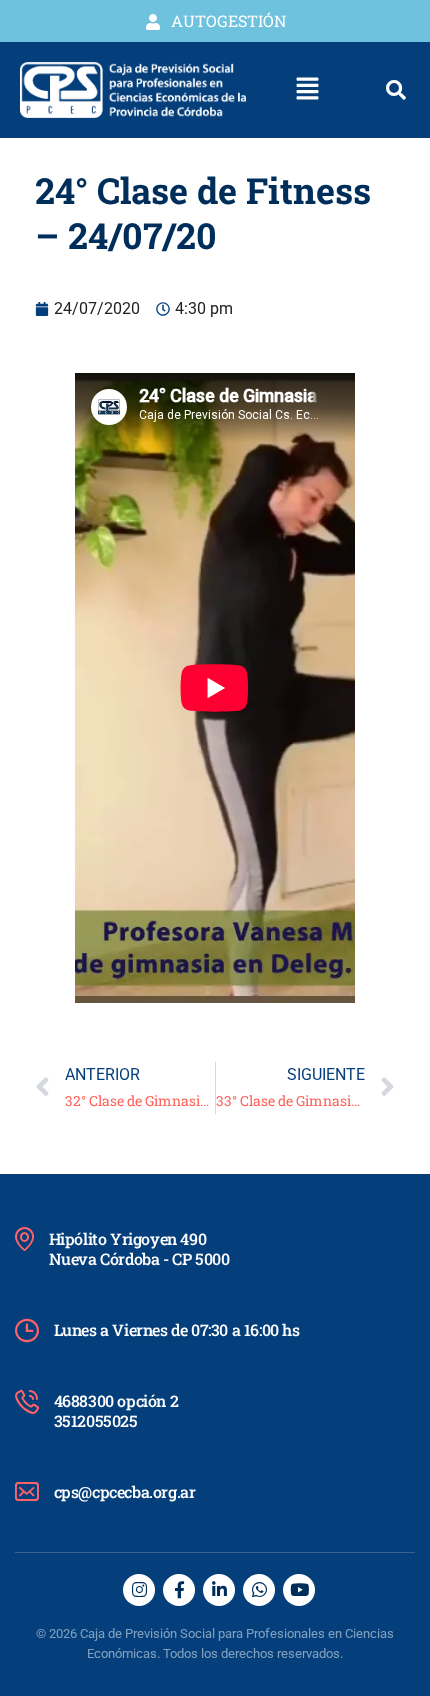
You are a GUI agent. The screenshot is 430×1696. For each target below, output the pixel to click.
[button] (308, 90)
